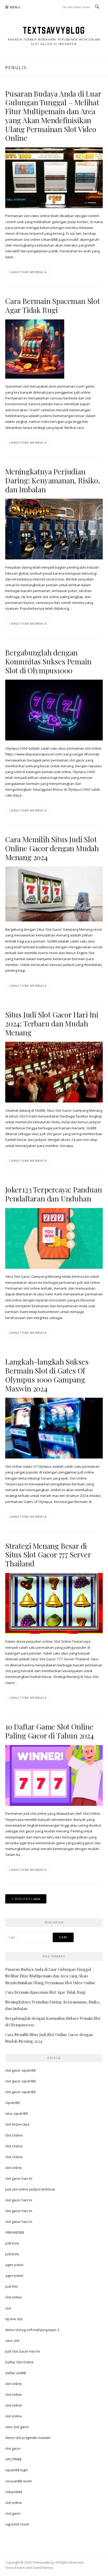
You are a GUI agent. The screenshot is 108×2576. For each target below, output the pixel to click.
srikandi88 (14, 2492)
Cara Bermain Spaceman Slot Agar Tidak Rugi (53, 305)
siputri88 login (17, 2470)
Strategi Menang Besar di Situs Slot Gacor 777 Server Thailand (48, 1555)
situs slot (12, 2341)
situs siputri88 (17, 2113)
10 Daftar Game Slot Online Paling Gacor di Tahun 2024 (50, 1731)
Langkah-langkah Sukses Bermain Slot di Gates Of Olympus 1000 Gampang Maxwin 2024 (47, 1375)
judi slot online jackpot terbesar (30, 2189)
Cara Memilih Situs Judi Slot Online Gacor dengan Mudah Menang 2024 (52, 848)
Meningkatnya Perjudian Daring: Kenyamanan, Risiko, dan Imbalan (53, 480)
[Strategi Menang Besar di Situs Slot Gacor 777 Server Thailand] (54, 1603)
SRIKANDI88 (15, 2232)
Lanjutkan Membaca (28, 272)
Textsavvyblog (54, 30)
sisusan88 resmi (18, 2481)
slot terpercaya (17, 2124)
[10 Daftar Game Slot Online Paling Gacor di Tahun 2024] (54, 1775)
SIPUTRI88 (13, 2459)
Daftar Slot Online (19, 2362)
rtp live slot (14, 2319)
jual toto (12, 2286)
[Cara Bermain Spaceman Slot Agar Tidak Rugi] (35, 349)
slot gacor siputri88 (20, 2070)
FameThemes (43, 2568)
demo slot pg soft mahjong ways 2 (32, 2330)
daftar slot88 (16, 2373)
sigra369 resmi (17, 2524)
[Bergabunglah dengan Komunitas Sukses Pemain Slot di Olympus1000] (54, 710)
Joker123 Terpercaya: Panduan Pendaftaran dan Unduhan (53, 1194)
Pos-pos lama (28, 1899)
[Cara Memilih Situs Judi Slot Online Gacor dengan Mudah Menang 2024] (54, 894)
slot (8, 2308)
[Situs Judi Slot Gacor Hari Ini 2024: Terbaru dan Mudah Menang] (54, 1072)
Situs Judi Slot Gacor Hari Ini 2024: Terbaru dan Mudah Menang (52, 1023)
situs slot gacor (17, 2427)
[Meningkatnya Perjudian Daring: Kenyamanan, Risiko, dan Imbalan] (54, 529)
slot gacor (13, 2448)
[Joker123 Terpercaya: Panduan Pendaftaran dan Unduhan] (54, 1238)
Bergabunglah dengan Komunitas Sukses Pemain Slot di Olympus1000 (48, 661)
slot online (13, 2168)
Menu (15, 7)
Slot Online (14, 2135)
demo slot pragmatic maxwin (28, 2438)
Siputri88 (12, 2103)
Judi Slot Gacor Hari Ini (23, 2351)
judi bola (12, 2243)
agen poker (14, 2265)
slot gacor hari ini (19, 2178)
